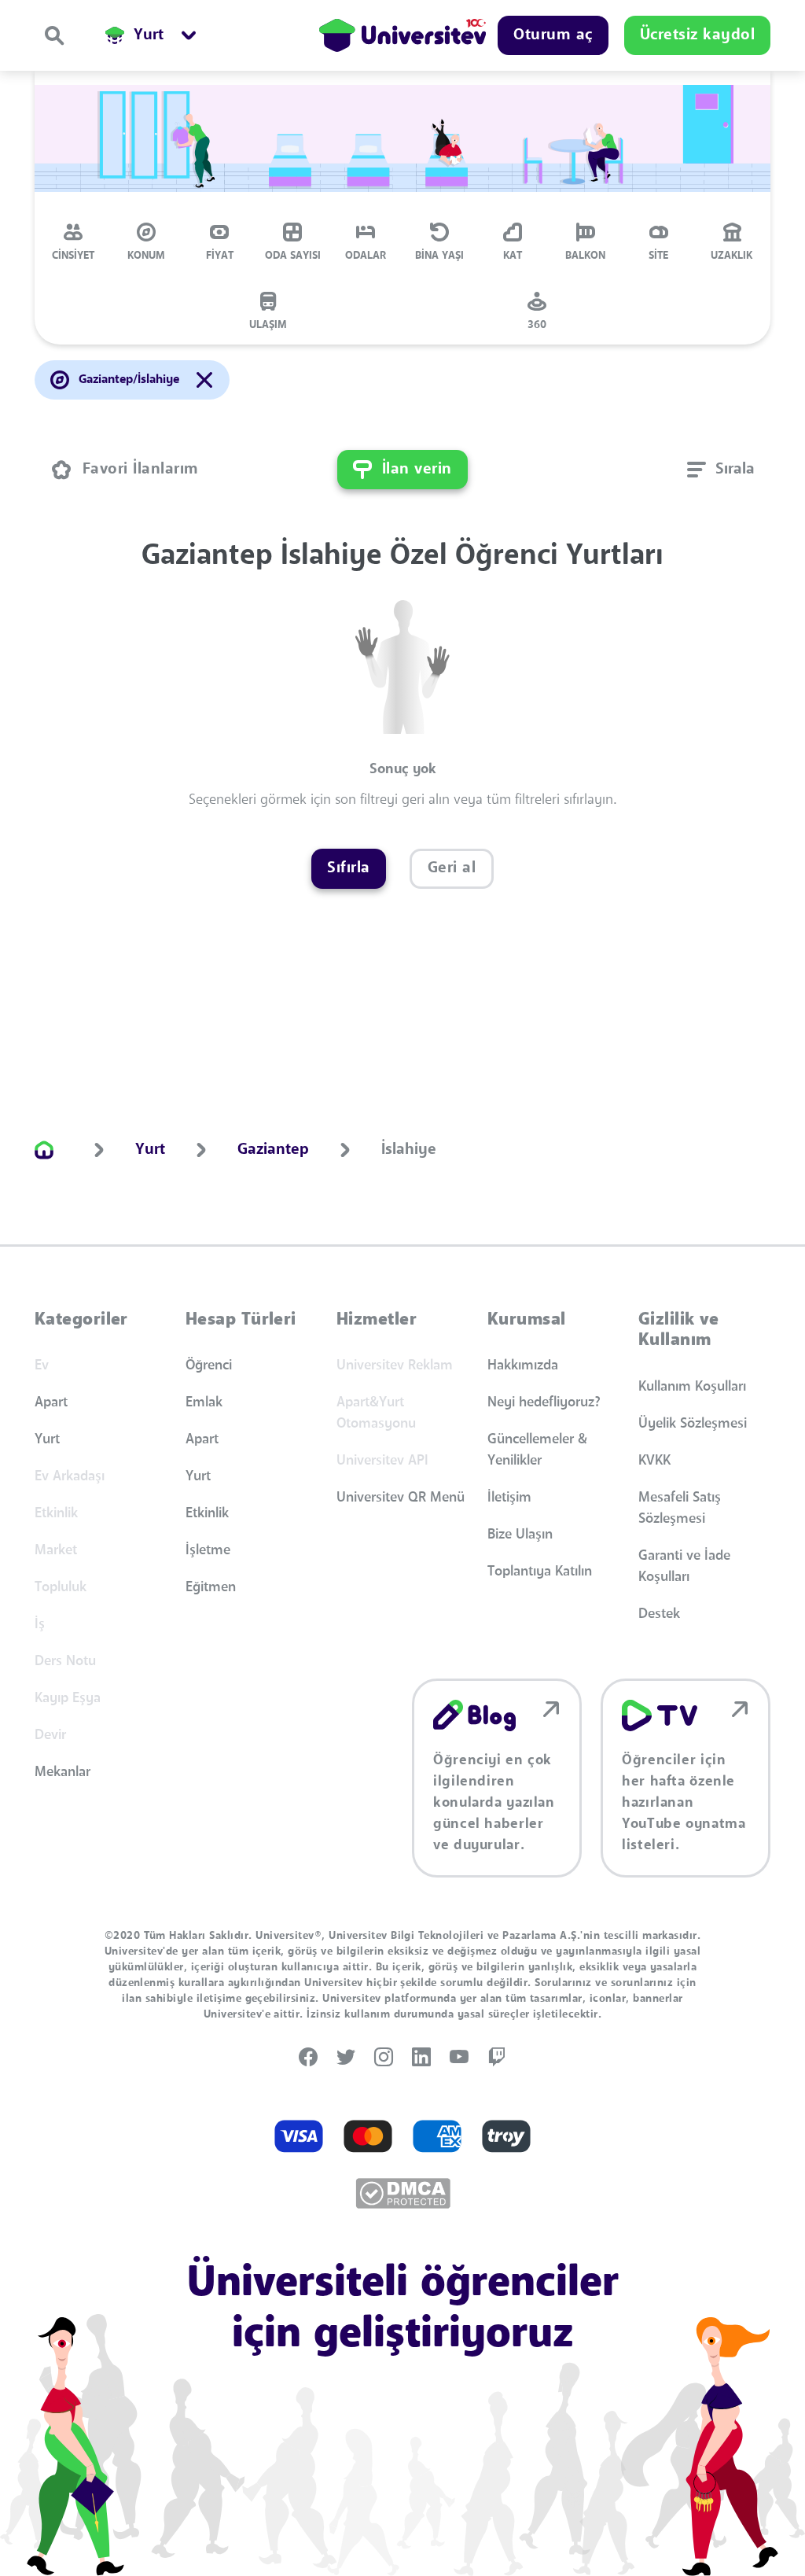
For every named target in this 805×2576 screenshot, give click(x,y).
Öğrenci (209, 1365)
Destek (659, 1614)
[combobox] (721, 470)
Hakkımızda (523, 1365)
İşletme (208, 1550)
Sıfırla (349, 868)
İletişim (509, 1498)
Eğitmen (211, 1587)
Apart (51, 1402)
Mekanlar (62, 1772)
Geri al (452, 868)
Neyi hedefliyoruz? (544, 1402)
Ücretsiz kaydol (698, 35)
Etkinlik (207, 1513)
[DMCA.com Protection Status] (403, 2193)
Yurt (47, 1439)
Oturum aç (553, 35)
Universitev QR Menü (401, 1498)
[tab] (73, 241)
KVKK (654, 1461)
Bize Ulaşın (520, 1535)
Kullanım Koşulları (692, 1387)
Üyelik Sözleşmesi (693, 1424)
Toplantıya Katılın (540, 1572)
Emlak (204, 1402)
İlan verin (417, 470)
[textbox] (721, 470)
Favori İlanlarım (141, 470)
